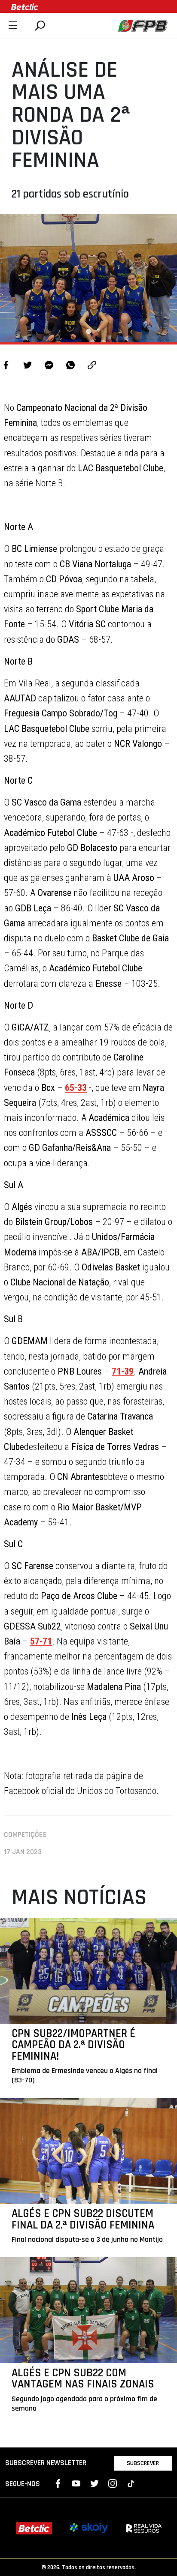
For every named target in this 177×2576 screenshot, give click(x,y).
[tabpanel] (88, 278)
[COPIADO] (92, 366)
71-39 (123, 1371)
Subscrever (143, 2463)
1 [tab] (88, 332)
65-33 (76, 1088)
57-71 (41, 1641)
